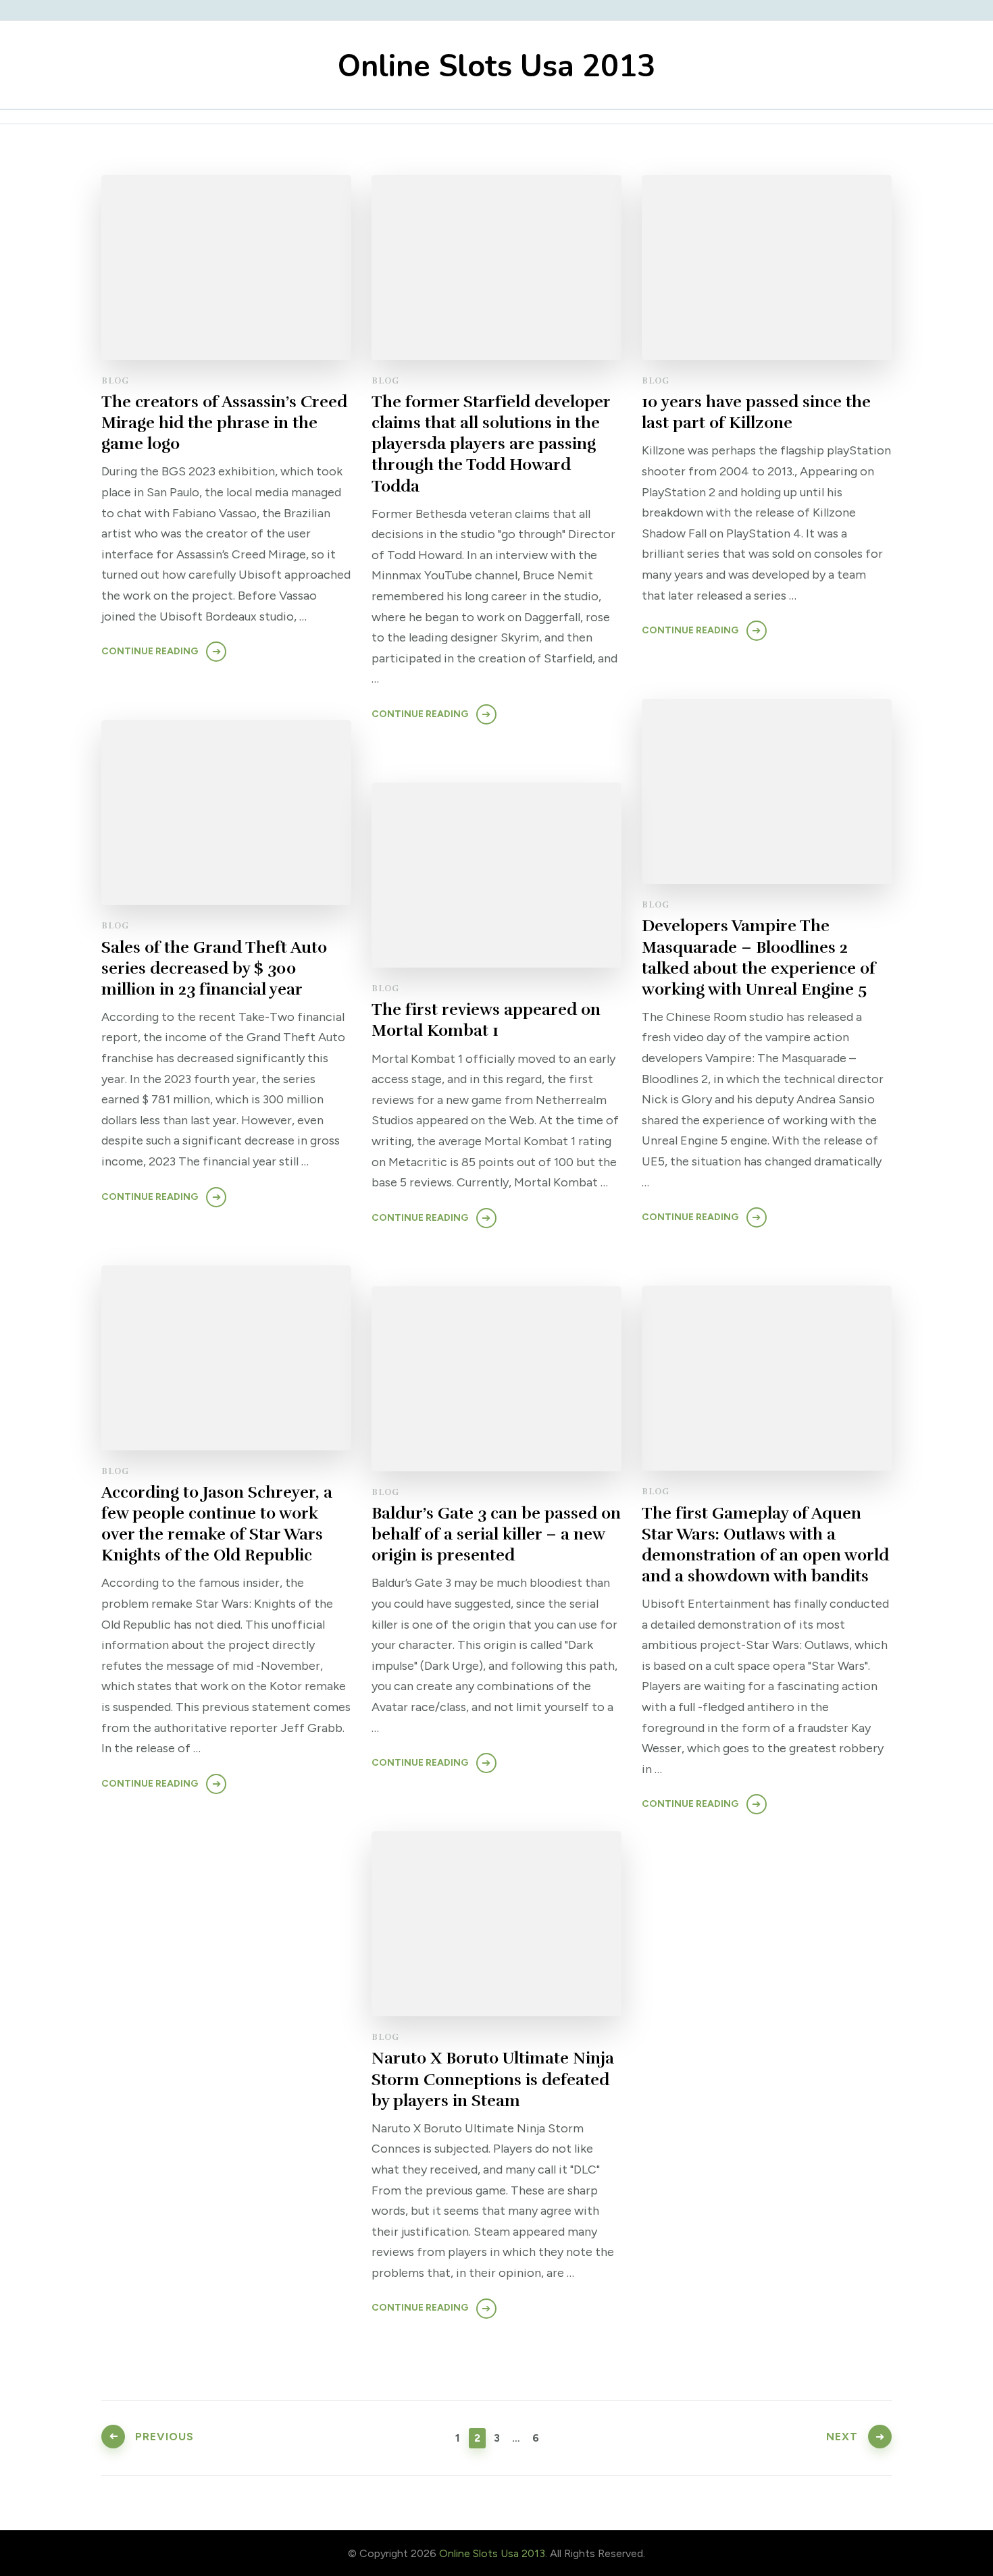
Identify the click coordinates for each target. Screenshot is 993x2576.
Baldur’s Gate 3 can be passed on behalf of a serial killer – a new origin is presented (496, 1534)
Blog (115, 381)
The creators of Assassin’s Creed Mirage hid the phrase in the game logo (224, 423)
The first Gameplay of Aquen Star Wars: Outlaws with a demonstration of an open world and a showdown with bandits (765, 1545)
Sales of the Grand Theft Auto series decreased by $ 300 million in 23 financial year (214, 968)
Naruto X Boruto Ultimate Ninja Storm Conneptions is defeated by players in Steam (493, 2079)
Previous (164, 2437)
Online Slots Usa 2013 (496, 67)
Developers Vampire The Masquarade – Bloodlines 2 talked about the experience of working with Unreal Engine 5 (759, 957)
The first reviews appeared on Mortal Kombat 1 (486, 1020)
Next (842, 2437)
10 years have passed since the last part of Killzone (756, 412)
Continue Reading (150, 651)
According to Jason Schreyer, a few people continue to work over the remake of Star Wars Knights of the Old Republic (217, 1524)
